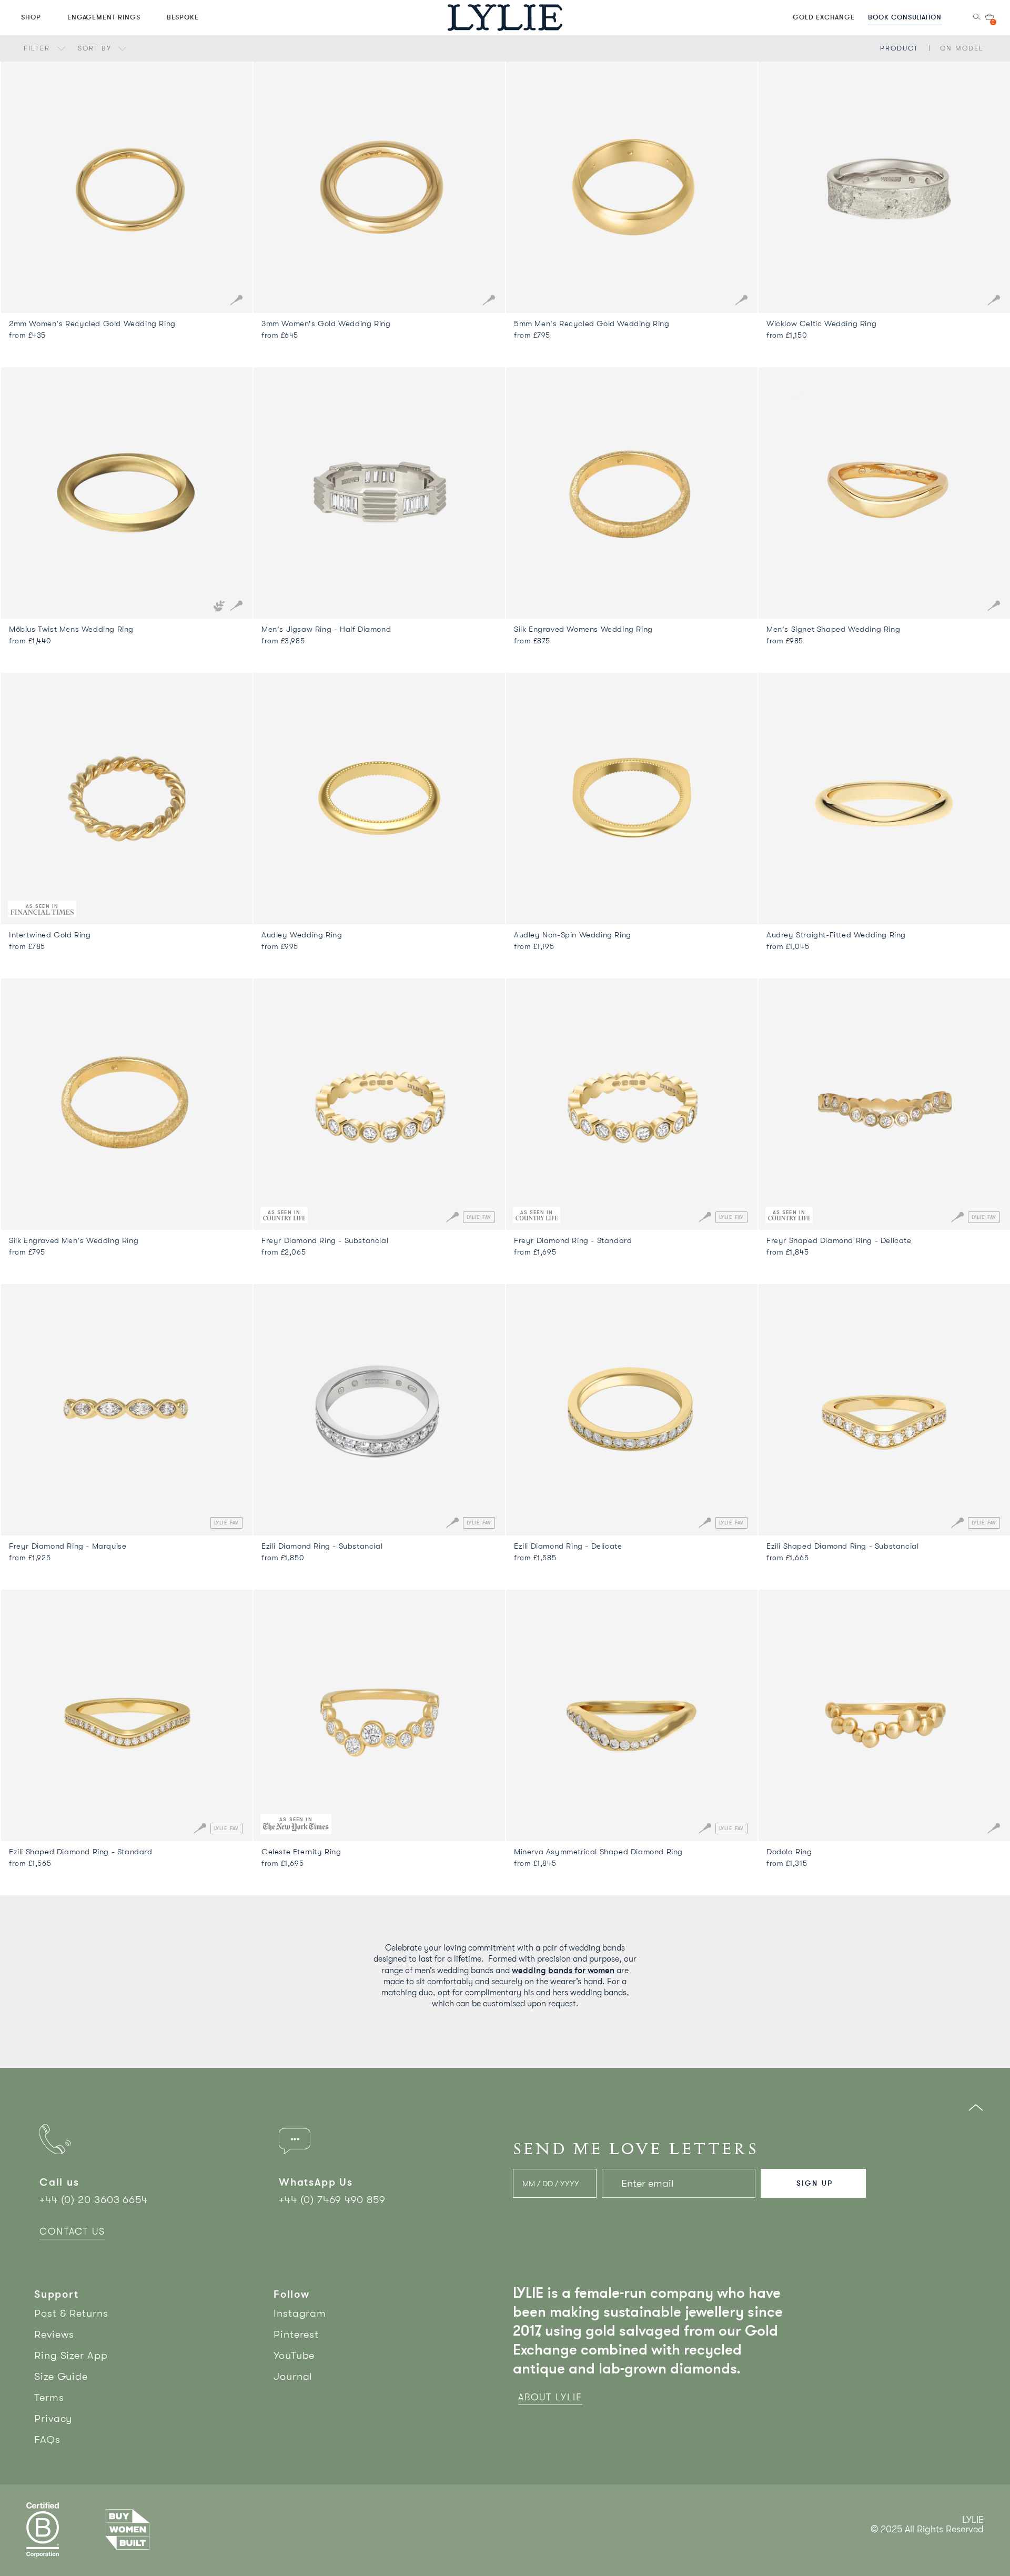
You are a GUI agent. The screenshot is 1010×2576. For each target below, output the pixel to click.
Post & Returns (71, 2313)
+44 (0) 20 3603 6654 (94, 2200)
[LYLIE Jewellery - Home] (505, 17)
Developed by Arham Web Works (952, 2540)
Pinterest (296, 2334)
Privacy (53, 2418)
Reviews (54, 2334)
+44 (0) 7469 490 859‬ (332, 2200)
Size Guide (61, 2376)
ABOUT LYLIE (550, 2397)
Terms (49, 2397)
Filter (38, 48)
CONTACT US (72, 2231)
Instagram (300, 2313)
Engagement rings (104, 17)
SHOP (31, 17)
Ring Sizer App (71, 2355)
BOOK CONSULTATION (905, 17)
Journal (293, 2376)
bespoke (183, 17)
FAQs (47, 2439)
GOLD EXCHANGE (824, 17)
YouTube (294, 2355)
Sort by (96, 48)
